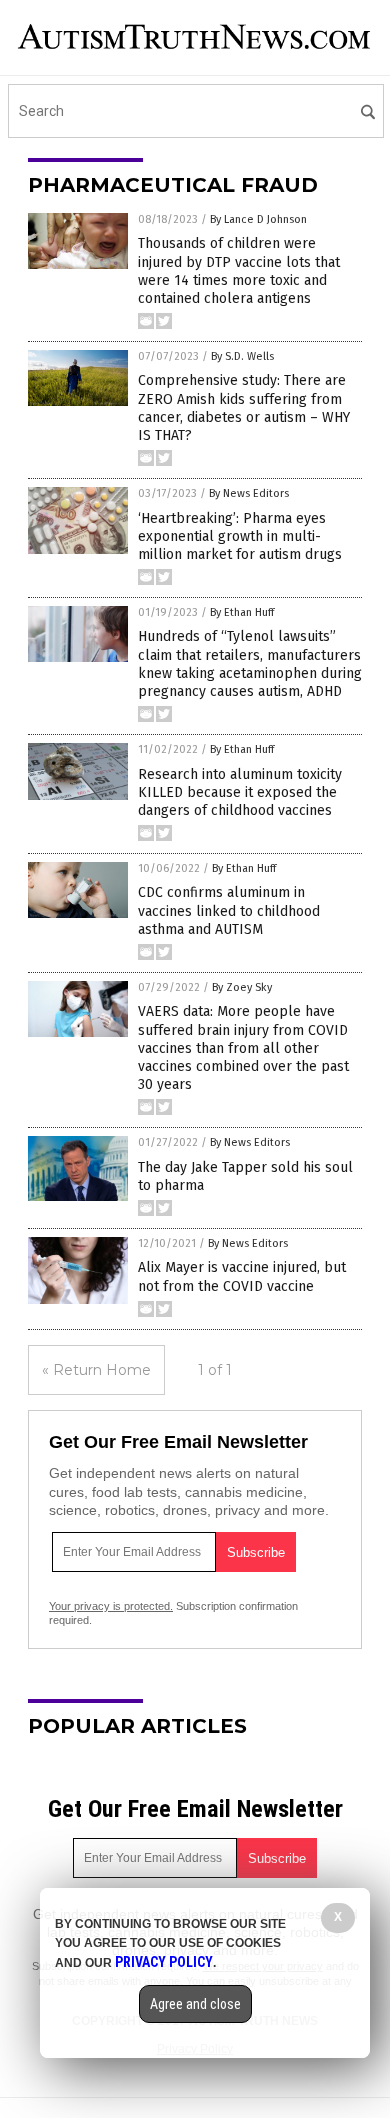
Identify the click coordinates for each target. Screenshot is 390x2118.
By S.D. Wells (242, 356)
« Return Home (96, 1370)
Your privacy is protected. (111, 1606)
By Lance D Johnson (258, 219)
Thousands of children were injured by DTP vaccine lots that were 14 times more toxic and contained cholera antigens (239, 271)
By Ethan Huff (242, 612)
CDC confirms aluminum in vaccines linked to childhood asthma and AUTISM (229, 910)
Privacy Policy (164, 1962)
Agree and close (195, 2004)
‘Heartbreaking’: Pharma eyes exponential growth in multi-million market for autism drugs (240, 536)
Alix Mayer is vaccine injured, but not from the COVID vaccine (242, 1276)
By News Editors (249, 493)
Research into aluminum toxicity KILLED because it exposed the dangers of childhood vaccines (240, 792)
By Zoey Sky (242, 987)
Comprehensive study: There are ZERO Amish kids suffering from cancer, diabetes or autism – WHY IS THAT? (244, 408)
